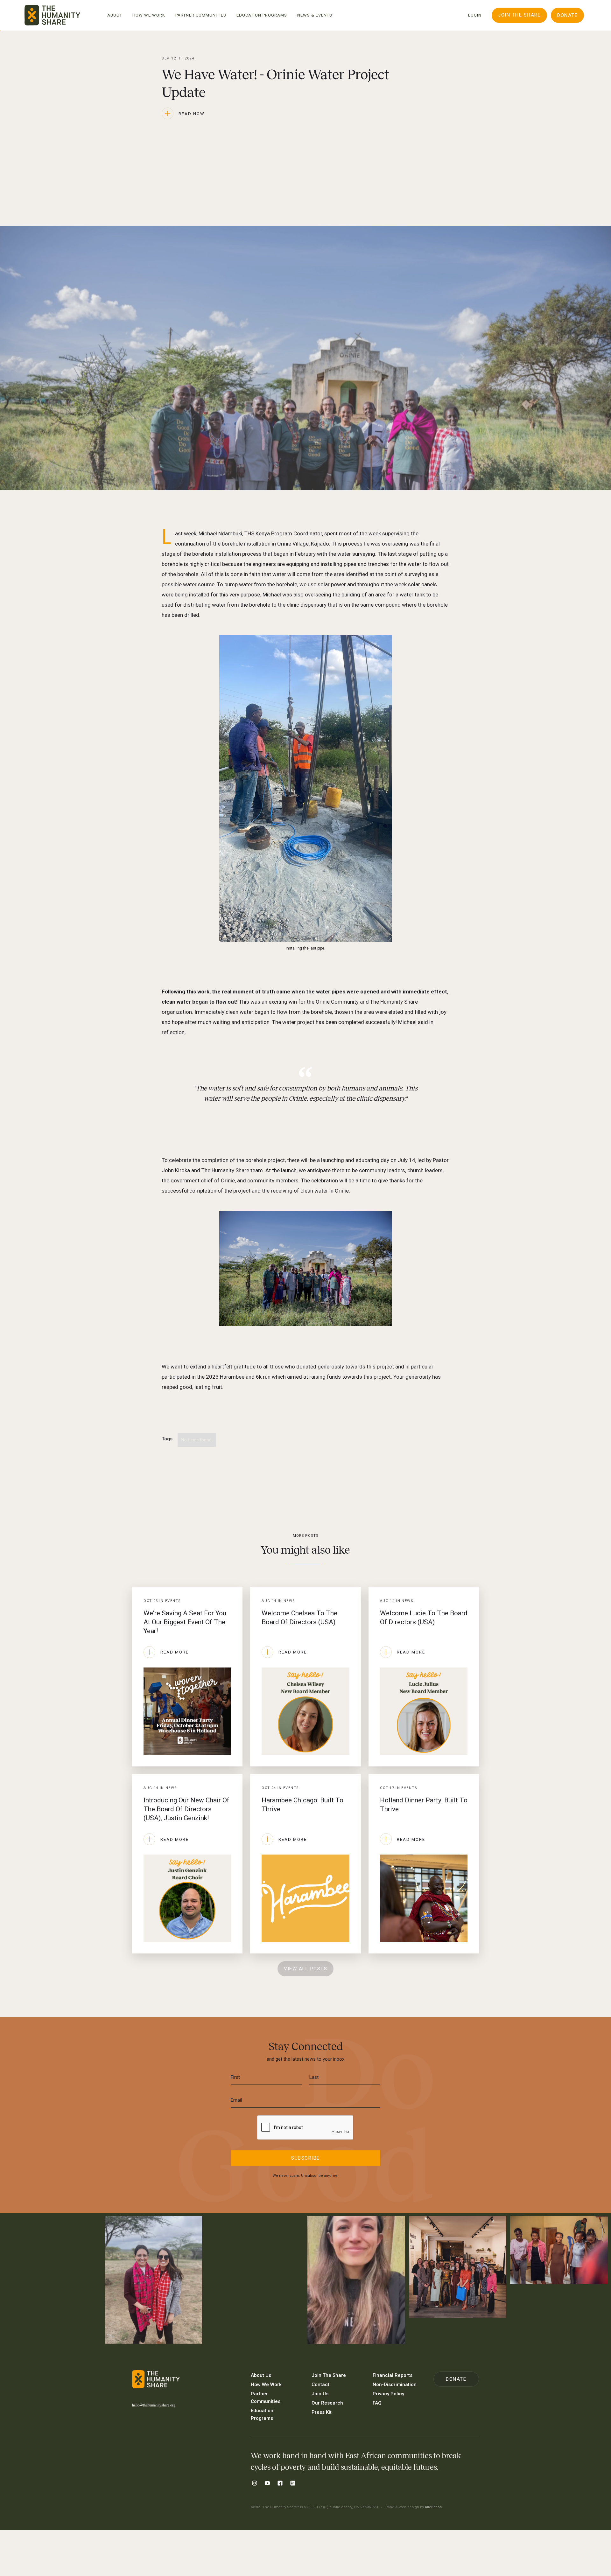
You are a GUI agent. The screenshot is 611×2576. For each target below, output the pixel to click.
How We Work (266, 2385)
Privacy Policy (388, 2394)
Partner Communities (266, 2398)
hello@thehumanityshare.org (154, 2405)
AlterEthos (433, 2507)
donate (456, 2379)
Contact (320, 2385)
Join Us (320, 2394)
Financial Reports (393, 2375)
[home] (52, 15)
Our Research (327, 2403)
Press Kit (322, 2412)
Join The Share (519, 15)
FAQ (377, 2403)
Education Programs (262, 2414)
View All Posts (305, 1969)
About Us (261, 2375)
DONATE (567, 15)
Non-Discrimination (395, 2385)
